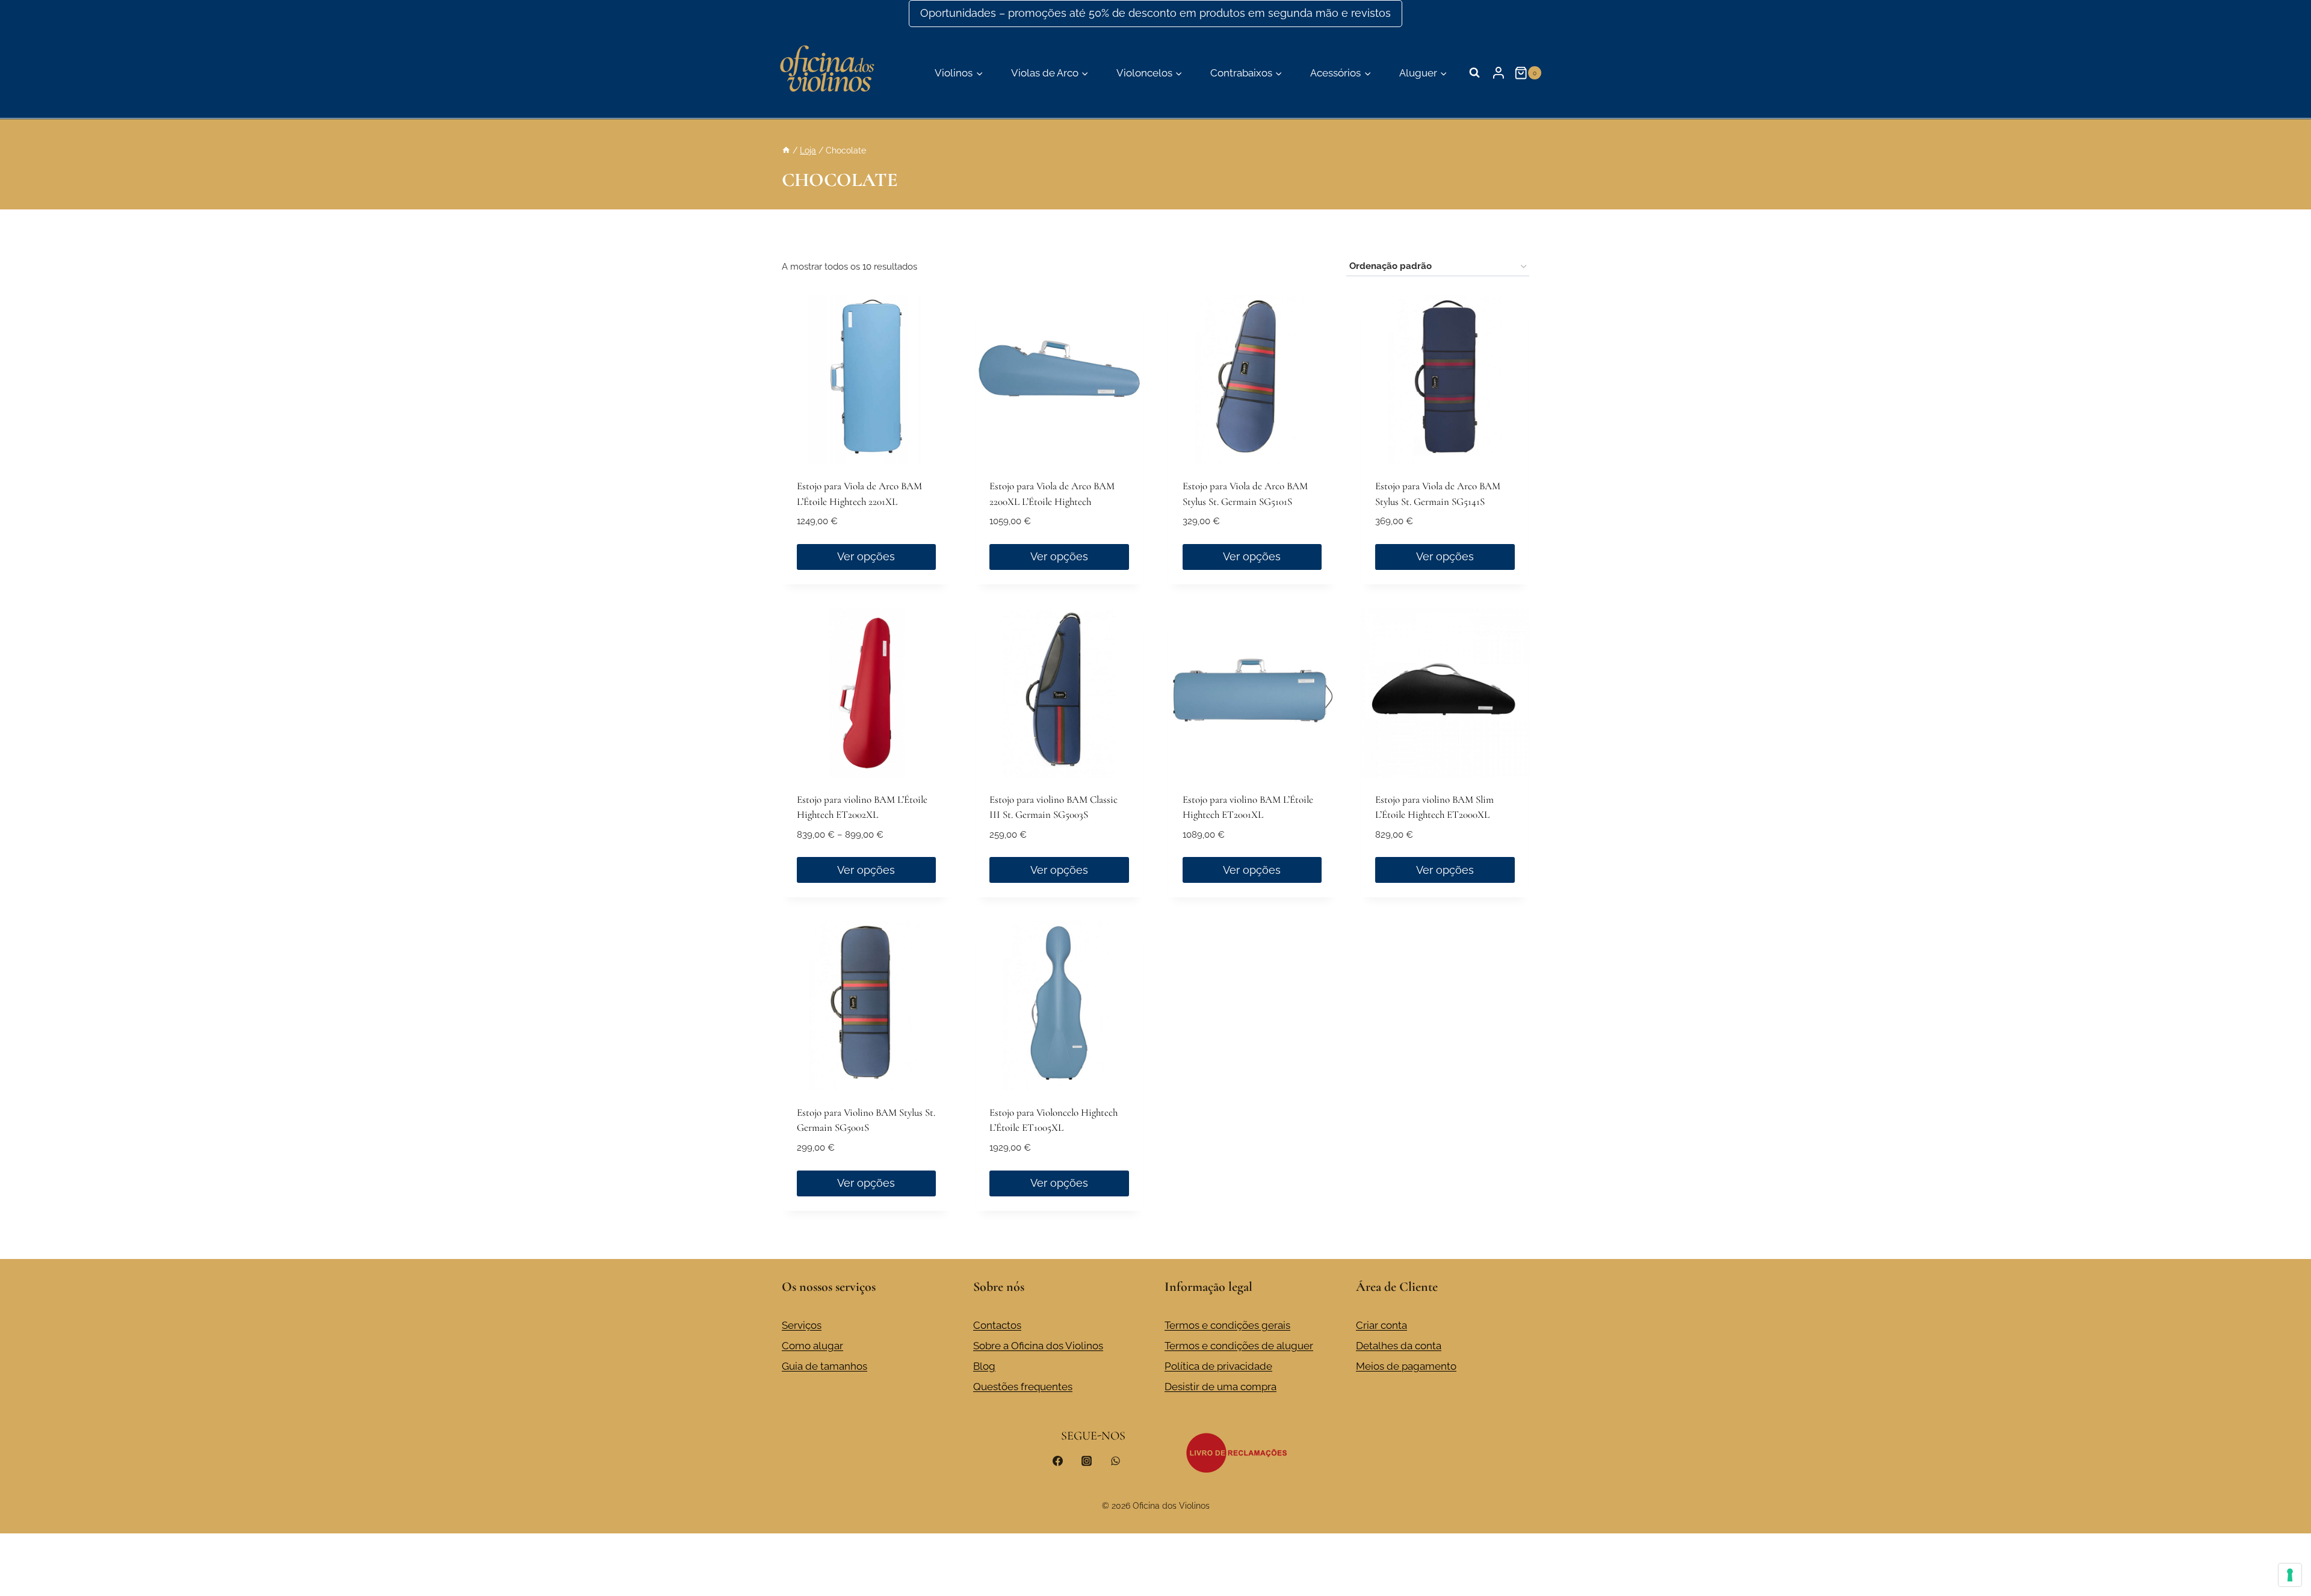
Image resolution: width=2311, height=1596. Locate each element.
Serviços (802, 1325)
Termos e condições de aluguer (1239, 1346)
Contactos (997, 1325)
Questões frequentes (1023, 1387)
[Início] (786, 150)
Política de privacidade (1218, 1366)
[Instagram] (1086, 1461)
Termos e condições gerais (1227, 1325)
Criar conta (1381, 1325)
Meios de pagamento (1406, 1366)
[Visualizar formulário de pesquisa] (1474, 73)
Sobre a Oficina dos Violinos (1038, 1346)
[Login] (1499, 73)
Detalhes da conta (1399, 1346)
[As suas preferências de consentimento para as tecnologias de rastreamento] (2290, 1575)
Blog (984, 1366)
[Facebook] (1058, 1461)
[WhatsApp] (1115, 1461)
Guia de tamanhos (824, 1366)
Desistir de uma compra (1220, 1387)
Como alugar (812, 1346)
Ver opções (866, 556)
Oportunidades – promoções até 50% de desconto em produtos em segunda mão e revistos (1155, 13)
